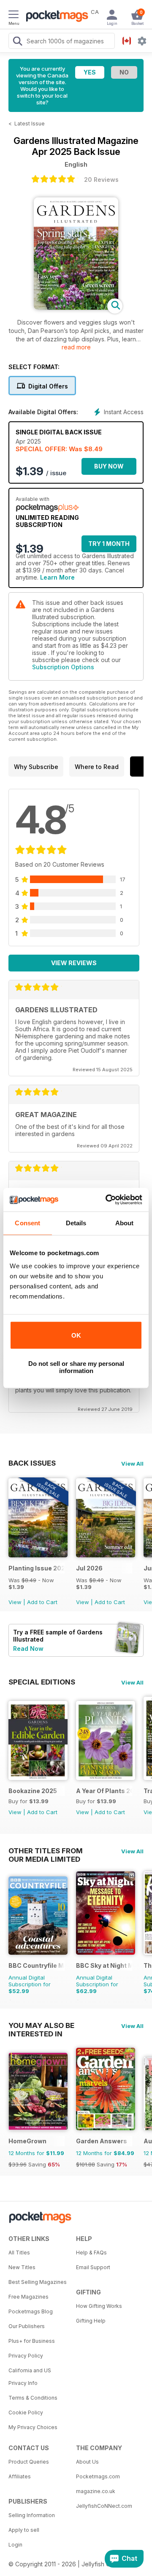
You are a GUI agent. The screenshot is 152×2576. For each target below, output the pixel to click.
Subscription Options (63, 667)
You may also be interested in (41, 2025)
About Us (87, 2462)
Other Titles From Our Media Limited (46, 1851)
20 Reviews (101, 180)
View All (132, 1464)
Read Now (28, 1649)
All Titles (19, 2253)
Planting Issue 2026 (37, 1568)
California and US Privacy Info (30, 2377)
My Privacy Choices (33, 2427)
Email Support (93, 2267)
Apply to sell (24, 2530)
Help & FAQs (91, 2253)
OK (76, 1335)
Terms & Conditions (33, 2398)
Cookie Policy (26, 2412)
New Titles (22, 2267)
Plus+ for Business (32, 2341)
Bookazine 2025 (33, 1791)
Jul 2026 (89, 1568)
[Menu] (14, 16)
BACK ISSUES (32, 1463)
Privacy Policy (26, 2356)
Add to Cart (42, 1602)
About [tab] (125, 1223)
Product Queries (29, 2462)
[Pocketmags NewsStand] (55, 17)
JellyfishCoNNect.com (104, 2506)
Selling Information (32, 2515)
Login (15, 2545)
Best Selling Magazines (38, 2282)
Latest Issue (30, 124)
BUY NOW (109, 466)
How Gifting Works (99, 2306)
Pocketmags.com (98, 2476)
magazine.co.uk (96, 2491)
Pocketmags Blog (31, 2311)
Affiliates (20, 2476)
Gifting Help (91, 2321)
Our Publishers (27, 2326)
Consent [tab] (27, 1223)
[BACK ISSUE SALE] (38, 1555)
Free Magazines (28, 2297)
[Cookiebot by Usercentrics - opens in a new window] (107, 1200)
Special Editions (42, 1682)
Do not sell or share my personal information (76, 1367)
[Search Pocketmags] (17, 42)
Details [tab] (76, 1223)
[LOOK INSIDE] (76, 307)
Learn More (57, 577)
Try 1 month (109, 544)
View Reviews (74, 963)
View (15, 1602)
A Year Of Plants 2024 (104, 1791)
